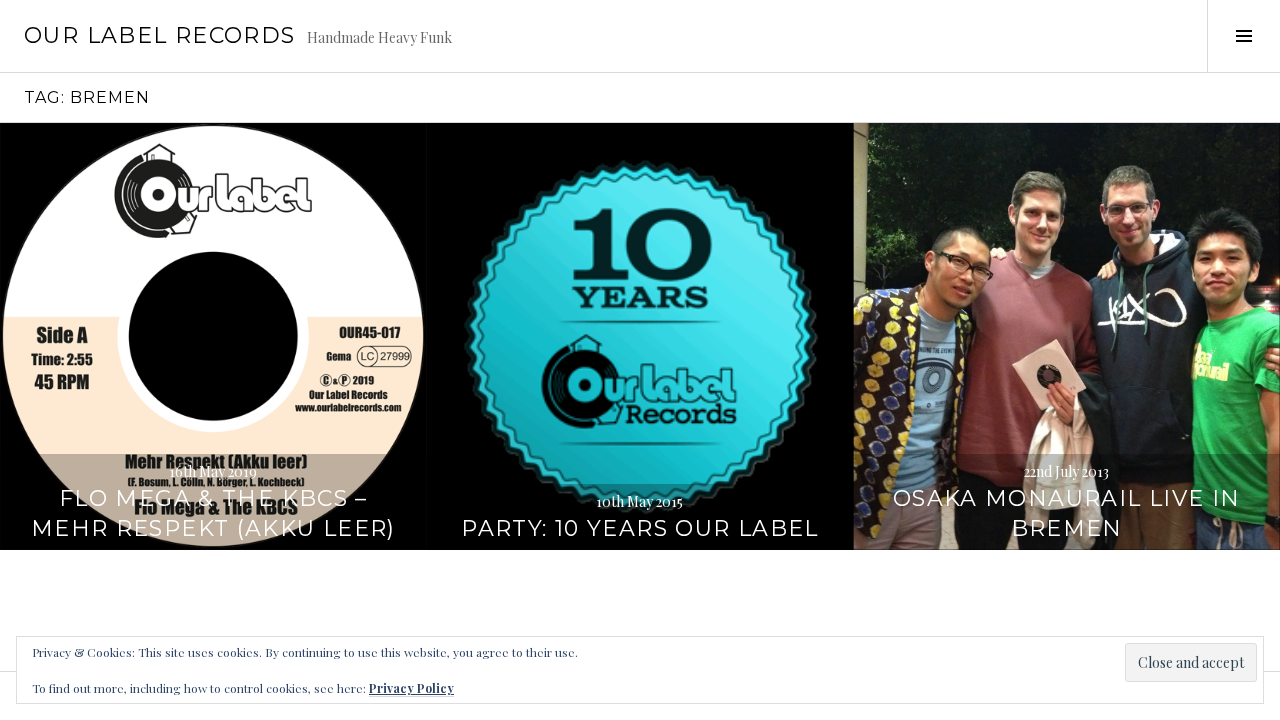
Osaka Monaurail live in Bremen (1067, 513)
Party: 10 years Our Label (639, 528)
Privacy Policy (411, 688)
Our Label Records (159, 35)
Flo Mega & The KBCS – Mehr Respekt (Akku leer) (213, 513)
